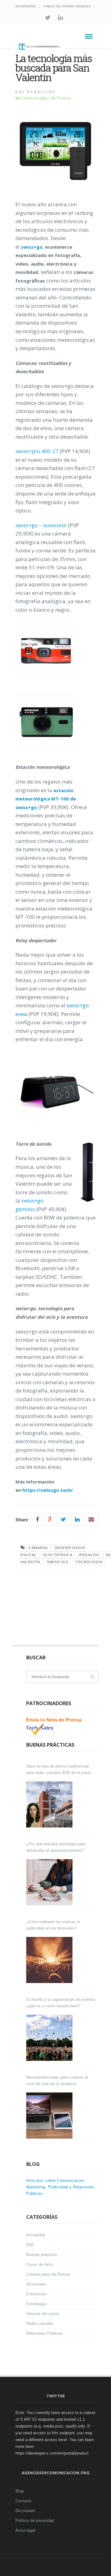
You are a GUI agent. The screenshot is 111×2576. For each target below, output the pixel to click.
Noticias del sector (43, 2314)
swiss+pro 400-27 (37, 451)
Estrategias (36, 2304)
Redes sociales (40, 2323)
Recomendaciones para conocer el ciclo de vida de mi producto (57, 2080)
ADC (30, 2245)
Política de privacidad (35, 2521)
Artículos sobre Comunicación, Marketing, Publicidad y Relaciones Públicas (60, 2187)
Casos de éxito (40, 2264)
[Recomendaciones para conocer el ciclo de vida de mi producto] (50, 2116)
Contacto (23, 2501)
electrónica (58, 1555)
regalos (89, 1555)
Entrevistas (36, 2294)
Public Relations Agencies (67, 6)
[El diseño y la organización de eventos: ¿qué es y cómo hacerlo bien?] (50, 2038)
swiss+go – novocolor (41, 525)
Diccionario (26, 6)
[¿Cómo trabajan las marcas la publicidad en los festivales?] (50, 1960)
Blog (19, 2491)
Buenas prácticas (42, 2255)
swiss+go (58, 1562)
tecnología (89, 1562)
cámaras (38, 1548)
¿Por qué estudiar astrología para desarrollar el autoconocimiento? (56, 1847)
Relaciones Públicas (44, 2333)
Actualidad (36, 2235)
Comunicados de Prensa (46, 98)
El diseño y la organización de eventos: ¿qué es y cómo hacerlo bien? (61, 2003)
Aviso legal (25, 2530)
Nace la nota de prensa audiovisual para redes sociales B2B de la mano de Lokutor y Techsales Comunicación (61, 1770)
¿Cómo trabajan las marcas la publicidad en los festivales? (53, 1925)
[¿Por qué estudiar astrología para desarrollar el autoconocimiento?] (50, 1882)
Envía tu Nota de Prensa (54, 1720)
